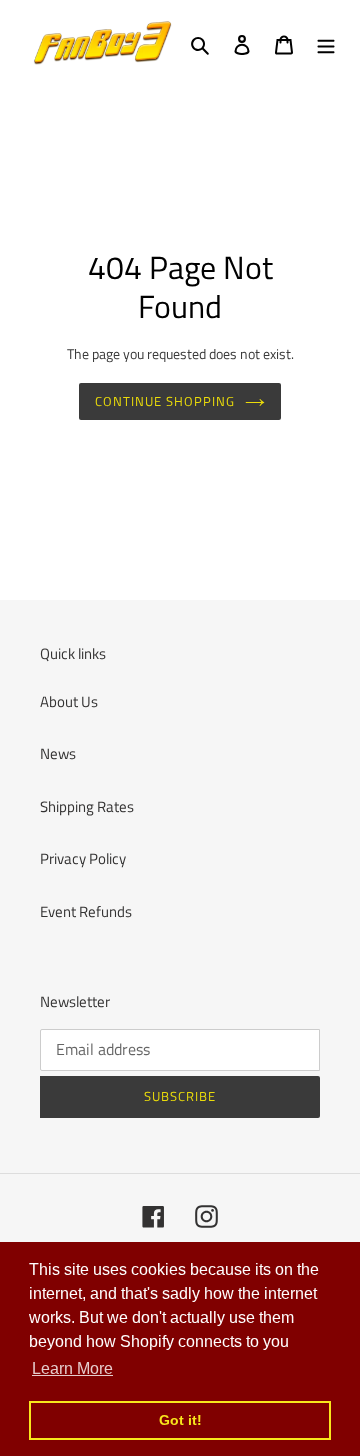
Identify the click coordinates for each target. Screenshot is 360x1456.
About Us (69, 701)
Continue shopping (165, 401)
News (58, 753)
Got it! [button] (180, 1420)
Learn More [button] (72, 1368)
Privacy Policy (83, 858)
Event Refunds (86, 911)
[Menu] (326, 43)
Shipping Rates (87, 806)
